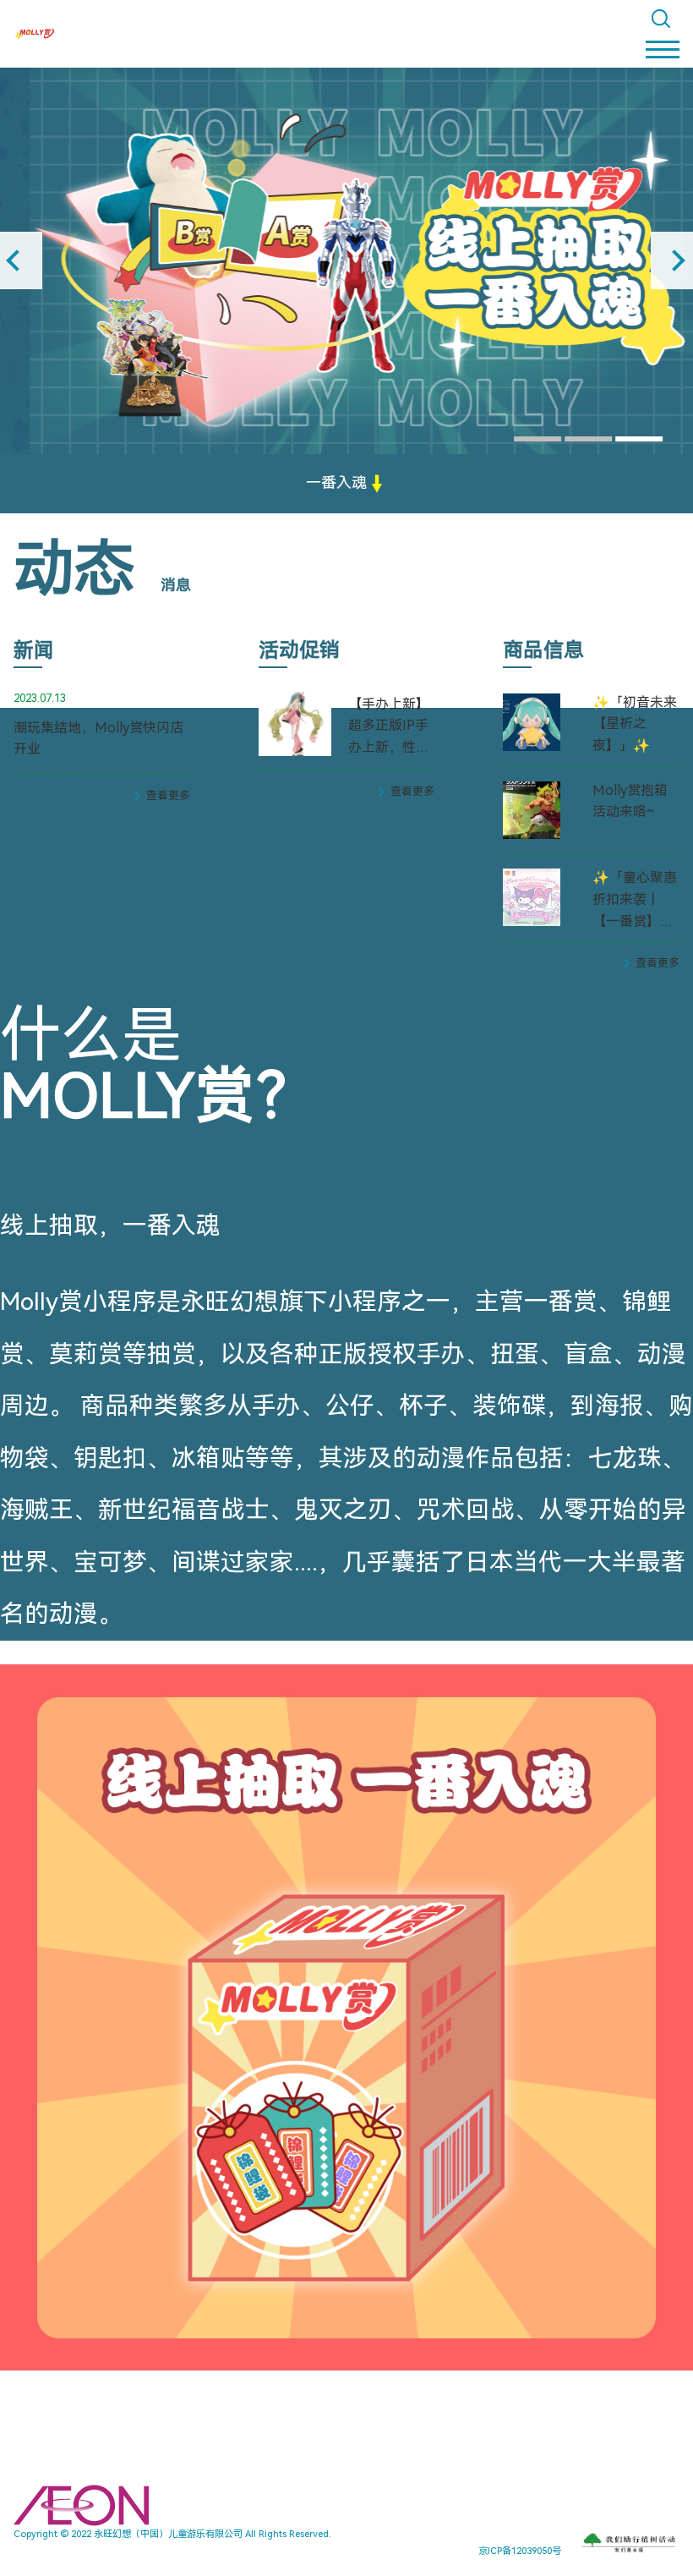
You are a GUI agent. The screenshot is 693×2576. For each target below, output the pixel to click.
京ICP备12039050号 (520, 2551)
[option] (346, 261)
